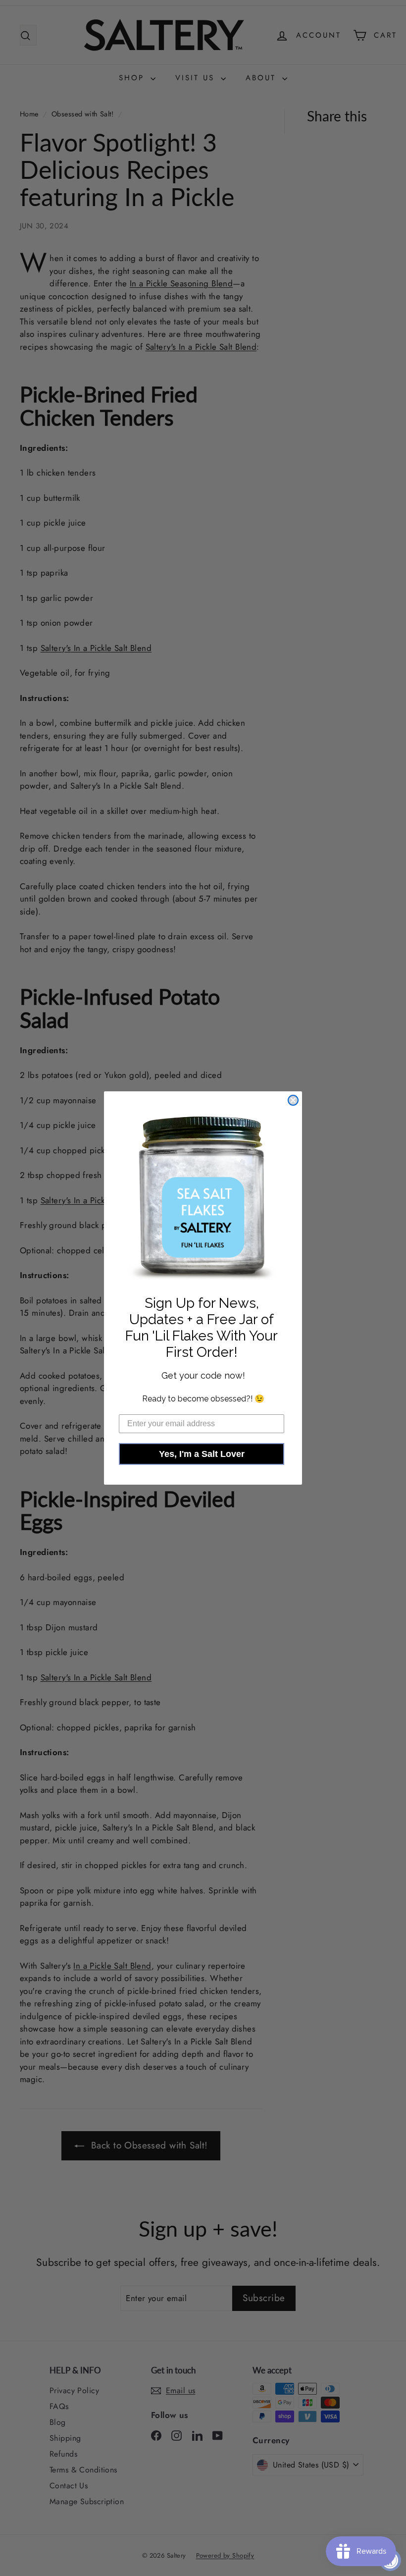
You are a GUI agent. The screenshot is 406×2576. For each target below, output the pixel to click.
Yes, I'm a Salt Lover (202, 1454)
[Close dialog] (293, 1100)
